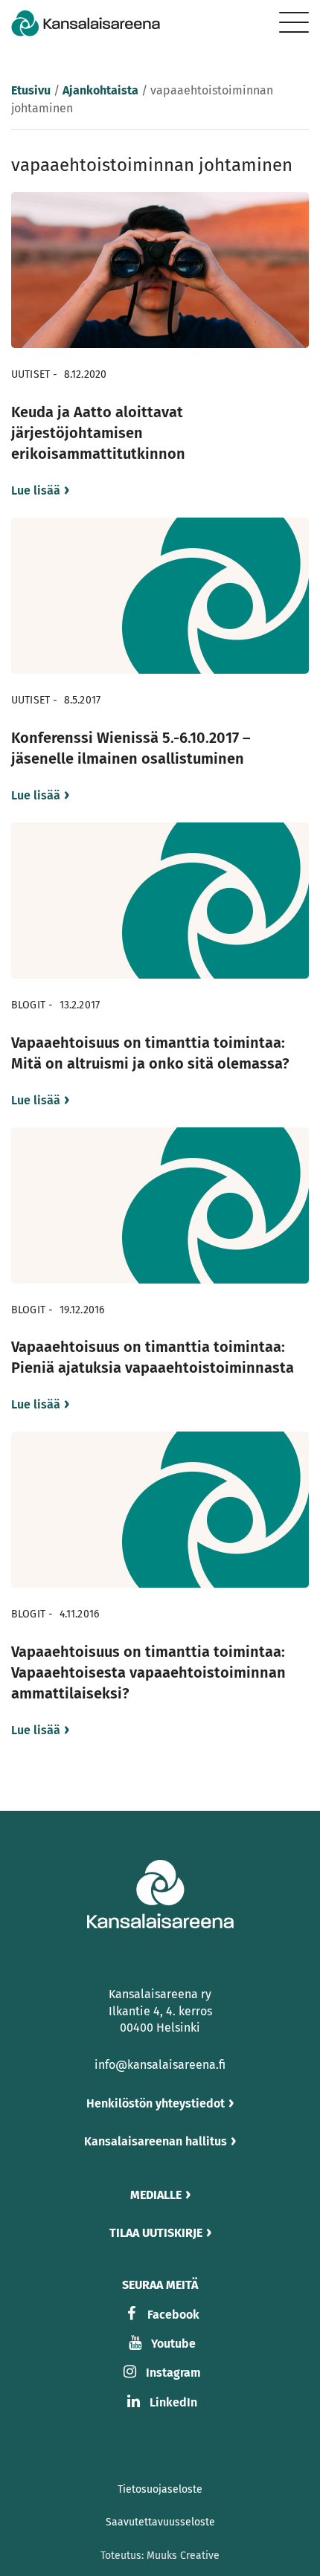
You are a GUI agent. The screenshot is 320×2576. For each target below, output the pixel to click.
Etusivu (31, 90)
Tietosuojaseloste (160, 2489)
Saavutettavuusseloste (160, 2522)
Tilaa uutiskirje (156, 2233)
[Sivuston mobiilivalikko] (294, 22)
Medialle (156, 2195)
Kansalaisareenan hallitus (156, 2141)
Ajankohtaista (100, 90)
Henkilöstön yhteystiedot (156, 2103)
